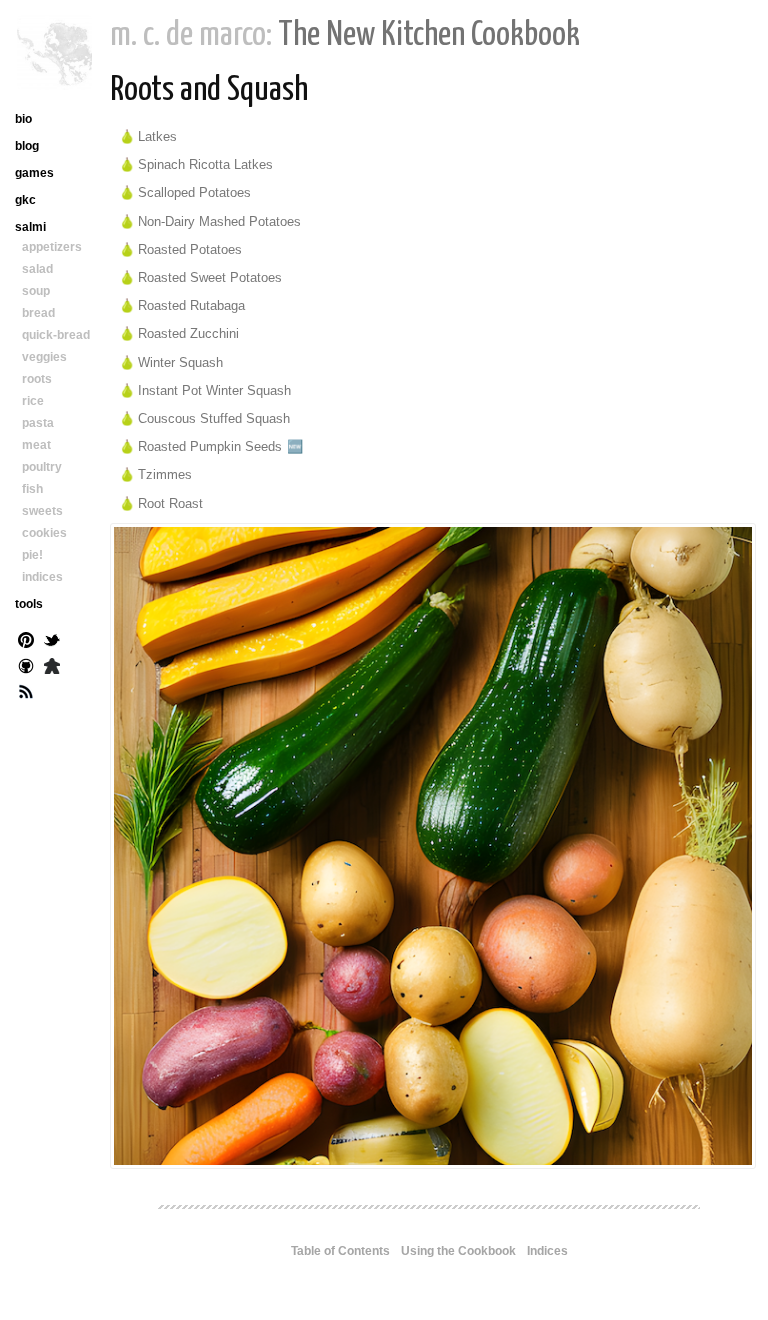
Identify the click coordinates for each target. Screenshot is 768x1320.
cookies (44, 533)
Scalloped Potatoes (194, 192)
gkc (25, 200)
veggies (44, 357)
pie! (32, 555)
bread (38, 313)
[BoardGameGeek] (52, 668)
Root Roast (170, 503)
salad (37, 269)
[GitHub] (26, 668)
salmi (30, 227)
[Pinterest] (26, 642)
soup (36, 291)
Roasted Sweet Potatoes (210, 277)
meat (36, 445)
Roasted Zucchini (188, 333)
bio (23, 119)
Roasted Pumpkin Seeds (210, 446)
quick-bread (56, 335)
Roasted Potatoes (190, 249)
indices (42, 577)
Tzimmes (165, 474)
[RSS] (26, 694)
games (34, 173)
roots (37, 379)
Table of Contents (340, 1251)
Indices (547, 1251)
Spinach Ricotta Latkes (205, 164)
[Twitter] (52, 642)
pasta (38, 423)
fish (32, 489)
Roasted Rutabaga (191, 305)
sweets (42, 511)
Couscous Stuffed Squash (214, 418)
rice (33, 401)
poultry (42, 467)
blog (27, 146)
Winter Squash (180, 362)
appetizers (52, 247)
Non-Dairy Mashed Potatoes (219, 221)
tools (29, 604)
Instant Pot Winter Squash (214, 390)
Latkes (157, 136)
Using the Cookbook (458, 1251)
